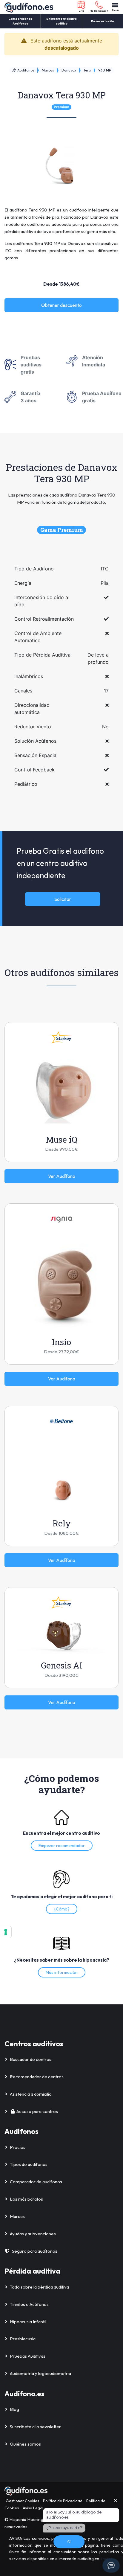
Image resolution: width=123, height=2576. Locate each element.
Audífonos (25, 70)
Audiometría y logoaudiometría (40, 2373)
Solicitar (63, 899)
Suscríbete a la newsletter (35, 2427)
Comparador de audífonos (36, 2182)
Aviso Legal (33, 2508)
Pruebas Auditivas (28, 2356)
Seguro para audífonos (35, 2251)
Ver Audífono (62, 1176)
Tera (87, 70)
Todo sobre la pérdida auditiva (39, 2287)
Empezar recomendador (62, 1846)
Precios (18, 2147)
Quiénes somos (25, 2444)
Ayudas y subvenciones (33, 2234)
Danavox (69, 70)
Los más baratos (26, 2199)
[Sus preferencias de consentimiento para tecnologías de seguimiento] (6, 1932)
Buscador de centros (31, 2059)
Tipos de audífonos (29, 2164)
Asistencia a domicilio (31, 2094)
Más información (62, 1972)
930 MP (105, 70)
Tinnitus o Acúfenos (29, 2304)
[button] (81, 7)
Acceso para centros (37, 2111)
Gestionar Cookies (22, 2501)
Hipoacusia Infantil (28, 2322)
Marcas (48, 70)
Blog (14, 2409)
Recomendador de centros (37, 2077)
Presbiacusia (23, 2339)
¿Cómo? (62, 1909)
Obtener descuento (61, 305)
